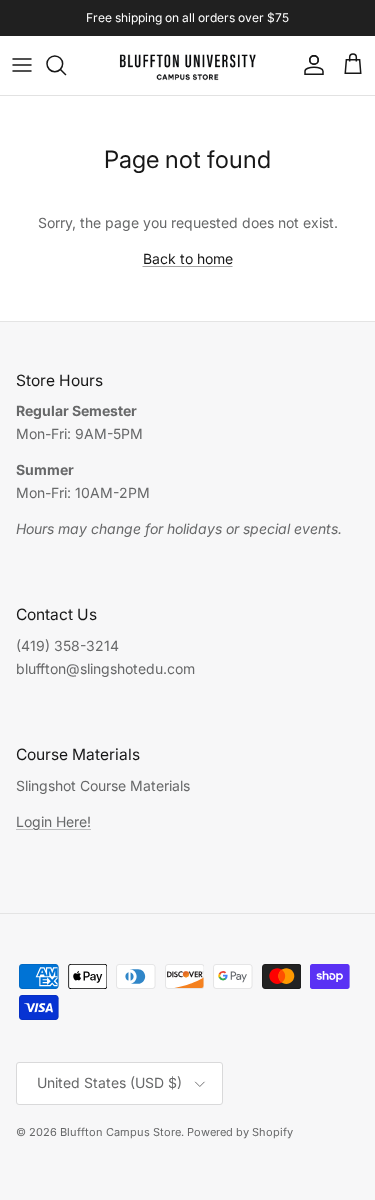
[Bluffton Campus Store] (187, 65)
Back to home (188, 258)
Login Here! (53, 821)
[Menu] (22, 65)
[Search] (66, 65)
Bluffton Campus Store (120, 1132)
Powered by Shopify (240, 1132)
